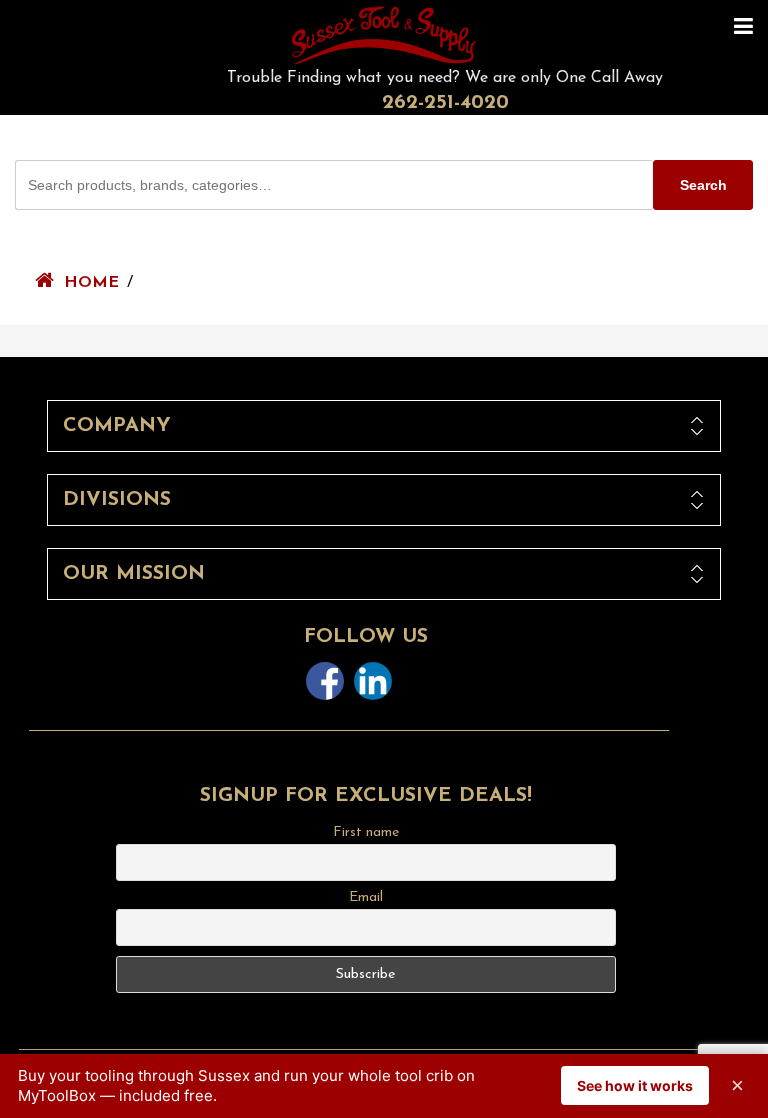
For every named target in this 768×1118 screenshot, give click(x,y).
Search (703, 185)
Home (91, 283)
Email (366, 897)
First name (366, 832)
